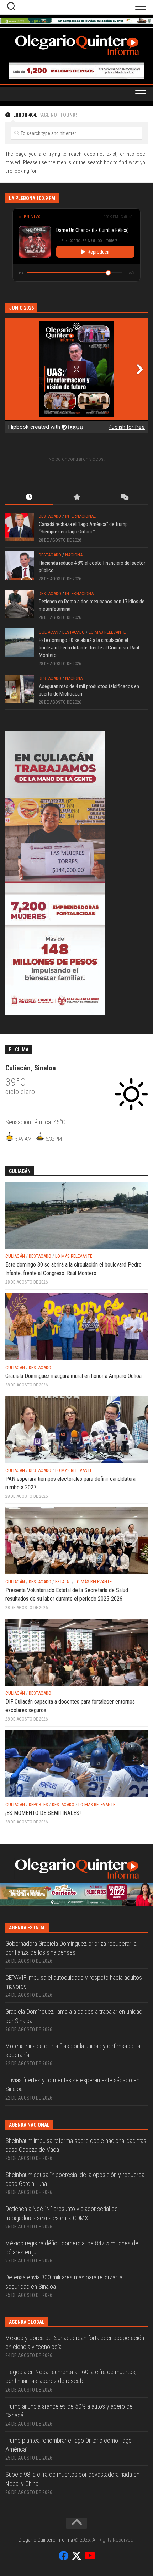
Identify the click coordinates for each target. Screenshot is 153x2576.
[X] (76, 2556)
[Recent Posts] (29, 498)
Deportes (38, 1804)
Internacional (80, 516)
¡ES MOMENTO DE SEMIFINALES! (43, 1813)
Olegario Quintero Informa (46, 2540)
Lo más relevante (107, 632)
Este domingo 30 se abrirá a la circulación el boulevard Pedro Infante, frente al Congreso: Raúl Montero (89, 648)
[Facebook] (64, 2556)
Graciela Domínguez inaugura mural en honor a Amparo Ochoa (73, 1376)
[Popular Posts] (76, 498)
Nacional (75, 555)
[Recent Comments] (124, 498)
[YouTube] (89, 2556)
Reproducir (99, 252)
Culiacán (49, 632)
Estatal (63, 1582)
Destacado (50, 516)
